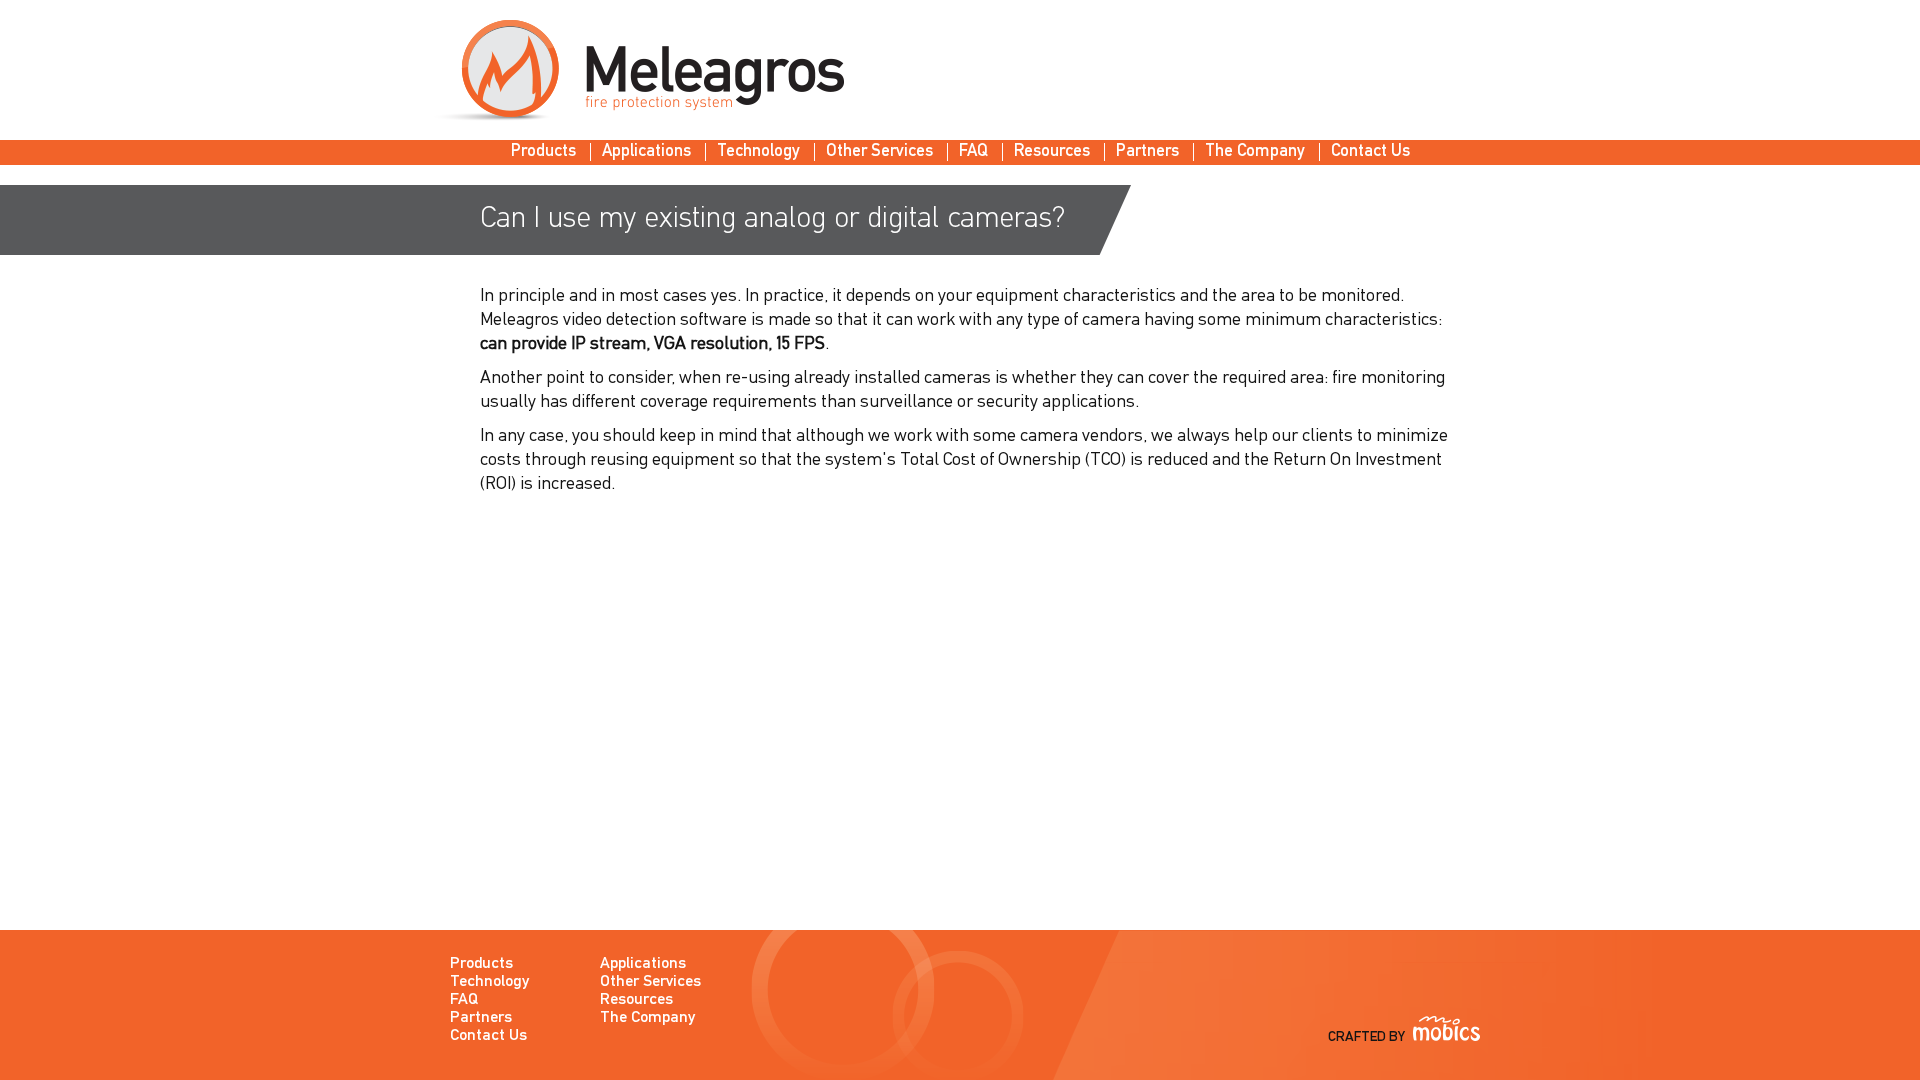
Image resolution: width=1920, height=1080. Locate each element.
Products (543, 151)
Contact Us (1370, 151)
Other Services (879, 151)
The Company (1255, 151)
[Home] (637, 70)
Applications (646, 151)
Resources (1052, 151)
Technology (758, 151)
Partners (1147, 151)
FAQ (973, 151)
